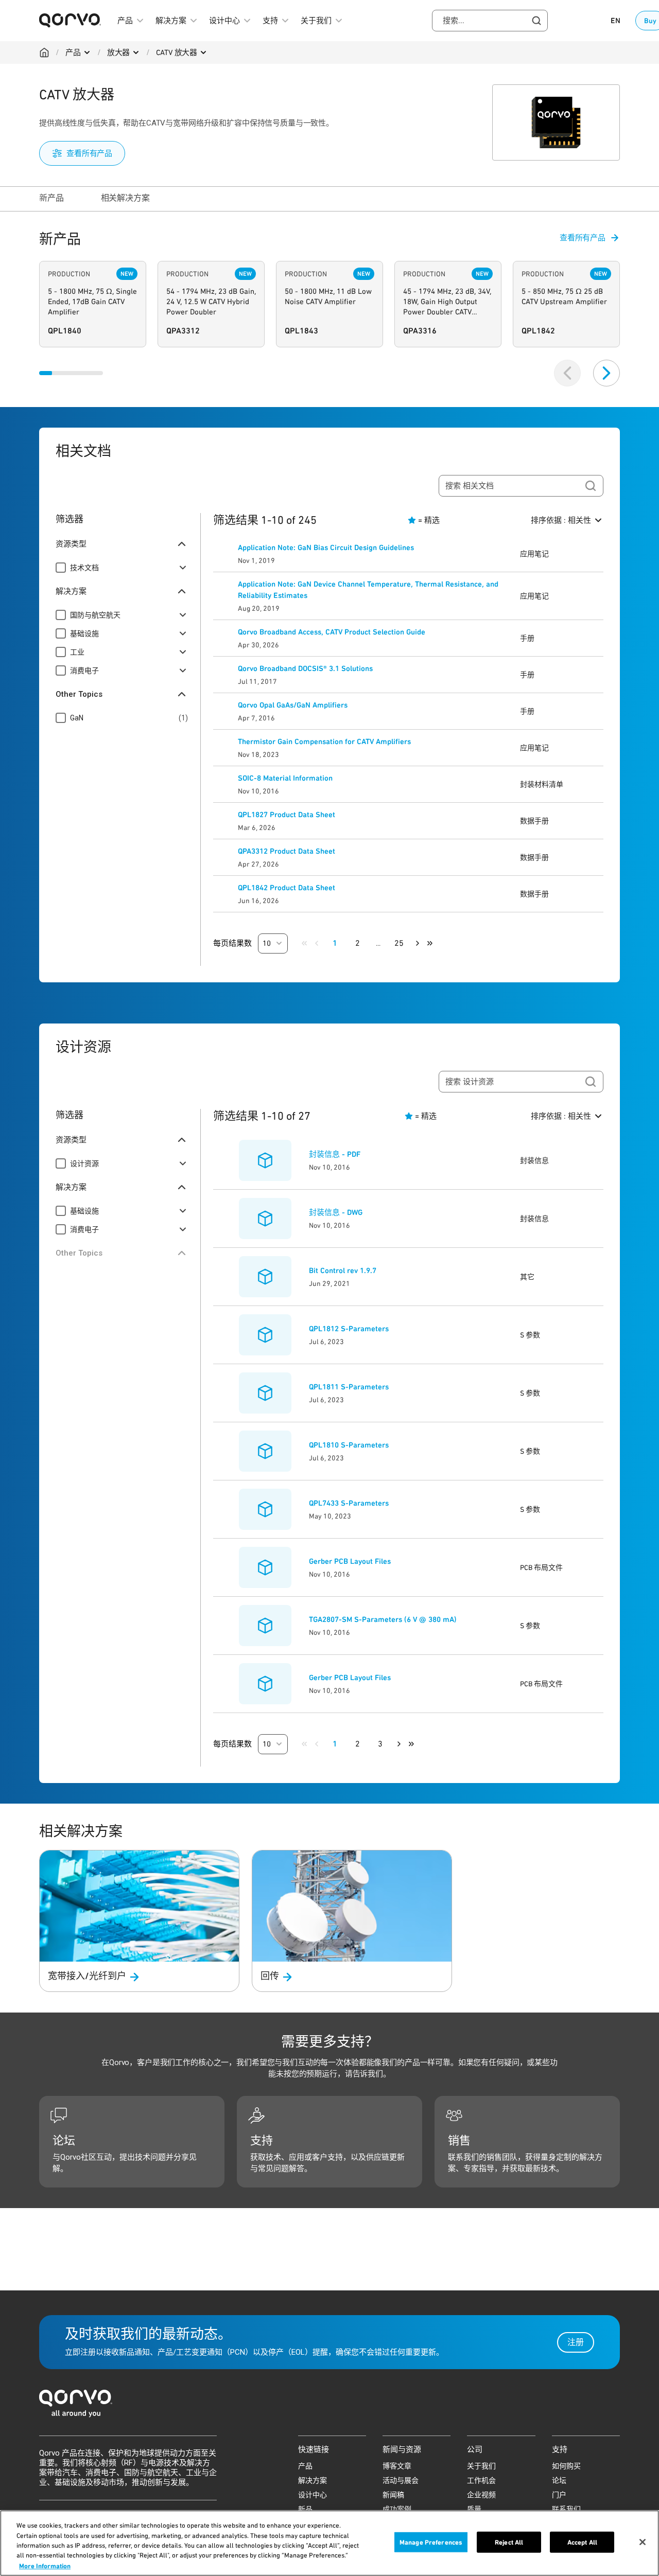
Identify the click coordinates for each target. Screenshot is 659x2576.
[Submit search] (591, 486)
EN (615, 21)
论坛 (559, 2480)
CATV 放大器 (177, 52)
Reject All (509, 2542)
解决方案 (313, 2480)
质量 (474, 2509)
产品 (73, 52)
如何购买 (566, 2466)
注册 (576, 2342)
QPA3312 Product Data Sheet (287, 851)
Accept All (582, 2542)
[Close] (643, 2542)
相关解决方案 (125, 198)
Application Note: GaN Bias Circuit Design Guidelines (326, 548)
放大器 (119, 52)
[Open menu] (87, 52)
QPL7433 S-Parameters (349, 1503)
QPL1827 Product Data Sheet (287, 815)
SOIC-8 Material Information (285, 778)
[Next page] (418, 943)
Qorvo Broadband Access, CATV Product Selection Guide (332, 632)
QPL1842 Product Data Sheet (287, 888)
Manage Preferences (431, 2542)
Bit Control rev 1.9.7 (343, 1271)
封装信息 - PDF (335, 1154)
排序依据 (561, 520)
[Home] (44, 52)
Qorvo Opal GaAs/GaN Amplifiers (293, 705)
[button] (273, 943)
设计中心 (313, 2495)
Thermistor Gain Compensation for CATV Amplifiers (324, 742)
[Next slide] (606, 373)
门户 (559, 2495)
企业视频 (481, 2495)
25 (399, 943)
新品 (305, 2509)
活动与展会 (401, 2480)
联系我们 (566, 2509)
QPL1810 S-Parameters (349, 1445)
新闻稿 (393, 2495)
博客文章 (397, 2466)
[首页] (329, 2406)
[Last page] (430, 943)
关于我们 (481, 2466)
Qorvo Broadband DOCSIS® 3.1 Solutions (305, 668)
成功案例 (397, 2509)
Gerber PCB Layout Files (350, 1561)
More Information (45, 2565)
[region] (329, 2543)
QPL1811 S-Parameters (349, 1387)
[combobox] (490, 21)
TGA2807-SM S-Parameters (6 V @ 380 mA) (383, 1619)
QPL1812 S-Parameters (349, 1329)
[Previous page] (317, 943)
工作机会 (481, 2480)
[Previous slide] (567, 373)
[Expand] (183, 568)
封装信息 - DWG (336, 1212)
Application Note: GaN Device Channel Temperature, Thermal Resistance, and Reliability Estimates (368, 590)
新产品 (51, 198)
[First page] (304, 943)
